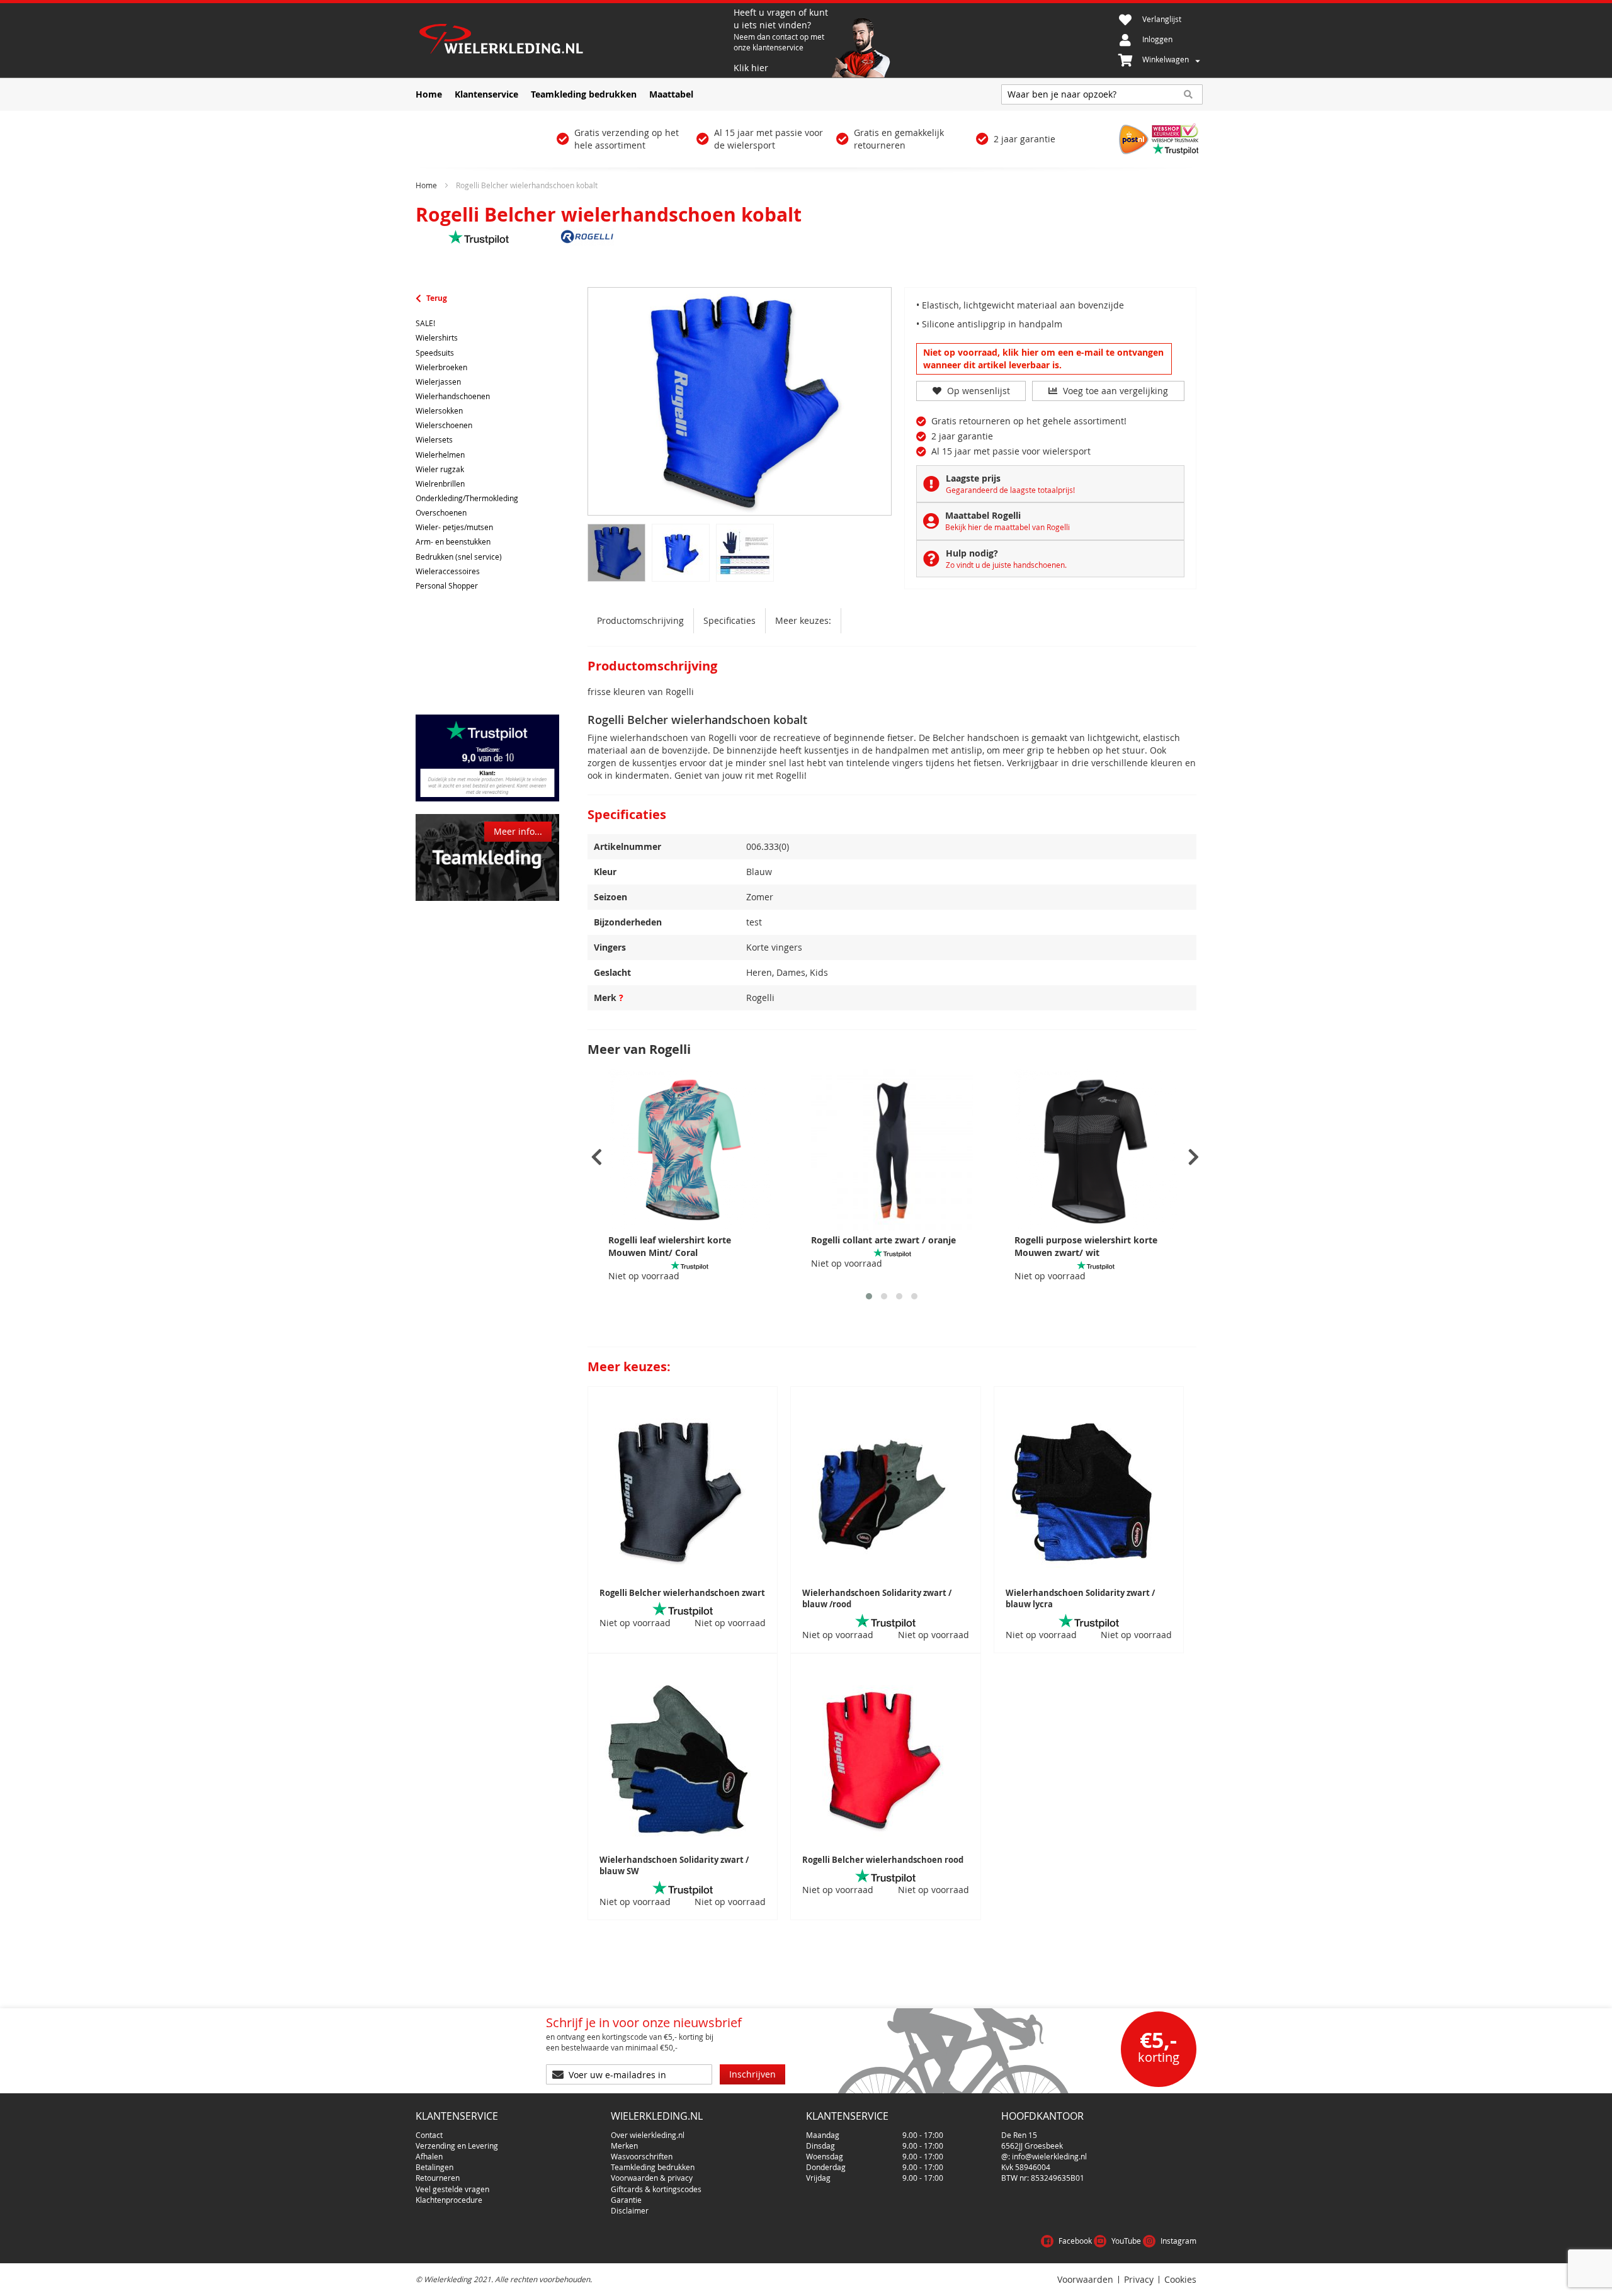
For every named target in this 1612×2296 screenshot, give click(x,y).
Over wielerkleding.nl (648, 2135)
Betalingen (434, 2167)
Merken (624, 2146)
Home (426, 185)
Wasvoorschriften (642, 2156)
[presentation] (597, 1157)
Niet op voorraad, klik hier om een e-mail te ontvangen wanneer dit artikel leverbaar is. (1043, 359)
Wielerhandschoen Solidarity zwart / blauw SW (674, 1866)
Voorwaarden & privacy (652, 2178)
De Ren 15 (1019, 2135)
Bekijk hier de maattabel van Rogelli (1007, 527)
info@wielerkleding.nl (1049, 2156)
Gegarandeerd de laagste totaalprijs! (1010, 490)
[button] (869, 1296)
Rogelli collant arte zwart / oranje (883, 1240)
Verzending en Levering (457, 2146)
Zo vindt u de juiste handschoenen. (1006, 565)
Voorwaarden (1085, 2280)
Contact (429, 2135)
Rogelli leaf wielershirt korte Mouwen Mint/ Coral (670, 1246)
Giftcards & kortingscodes (656, 2189)
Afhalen (429, 2156)
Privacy (1139, 2280)
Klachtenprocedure (449, 2200)
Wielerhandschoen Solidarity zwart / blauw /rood (877, 1599)
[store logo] (573, 40)
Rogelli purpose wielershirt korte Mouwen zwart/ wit (1086, 1246)
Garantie (626, 2200)
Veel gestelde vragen (452, 2189)
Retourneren (438, 2178)
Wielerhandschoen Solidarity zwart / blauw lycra (1080, 1599)
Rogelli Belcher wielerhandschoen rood (883, 1860)
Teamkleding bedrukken (653, 2167)
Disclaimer (630, 2210)
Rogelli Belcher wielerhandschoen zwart (682, 1593)
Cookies (1180, 2280)
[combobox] (1102, 94)
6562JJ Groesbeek (1032, 2146)
